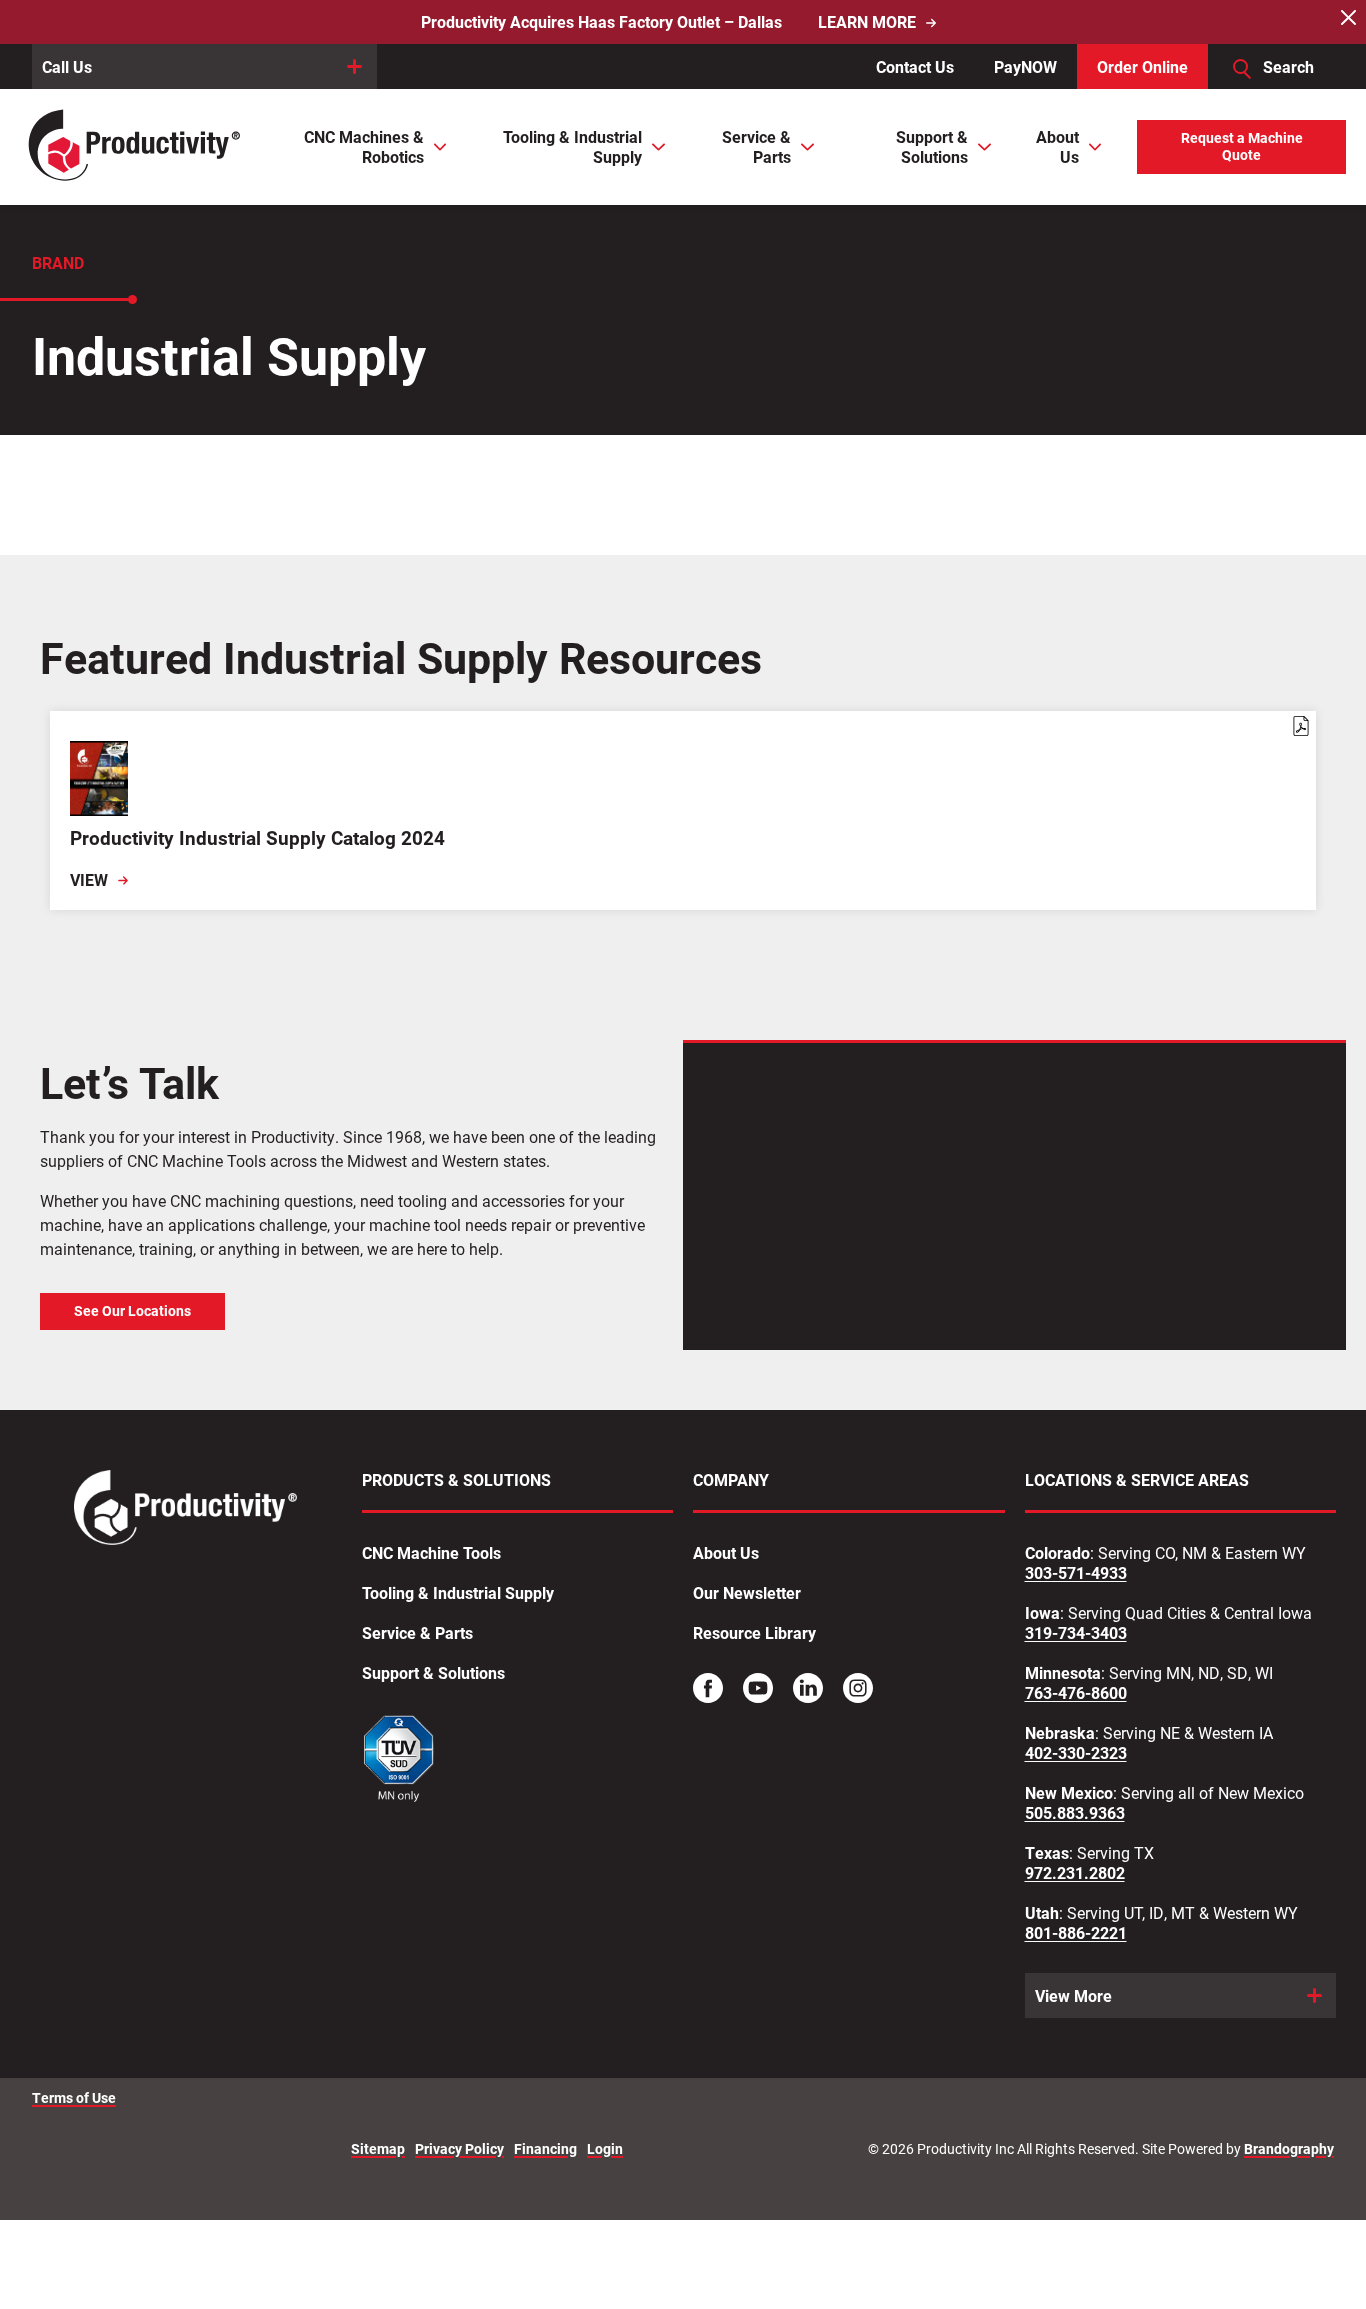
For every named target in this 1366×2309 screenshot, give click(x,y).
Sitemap (378, 2149)
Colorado (1057, 1553)
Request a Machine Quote (1242, 146)
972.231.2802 (1075, 1873)
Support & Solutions (433, 1673)
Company (731, 1480)
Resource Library (754, 1633)
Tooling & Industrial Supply (458, 1593)
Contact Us (915, 66)
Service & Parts (417, 1633)
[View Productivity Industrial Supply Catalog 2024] (683, 810)
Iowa (1042, 1613)
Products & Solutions (456, 1480)
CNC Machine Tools (431, 1553)
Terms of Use (74, 2098)
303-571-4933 (1076, 1573)
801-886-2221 (1076, 1933)
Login (605, 2149)
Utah (1042, 1913)
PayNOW (1025, 66)
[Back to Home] (136, 147)
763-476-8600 (1076, 1693)
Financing (545, 2149)
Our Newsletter (747, 1593)
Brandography (1289, 2149)
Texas (1047, 1853)
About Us (726, 1553)
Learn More (867, 22)
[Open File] (399, 1761)
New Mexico (1069, 1793)
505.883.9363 (1075, 1813)
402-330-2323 (1076, 1753)
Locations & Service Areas (1137, 1480)
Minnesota (1063, 1673)
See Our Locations (132, 1311)
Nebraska (1060, 1733)
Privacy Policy (459, 2149)
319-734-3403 (1076, 1633)
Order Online (1142, 66)
